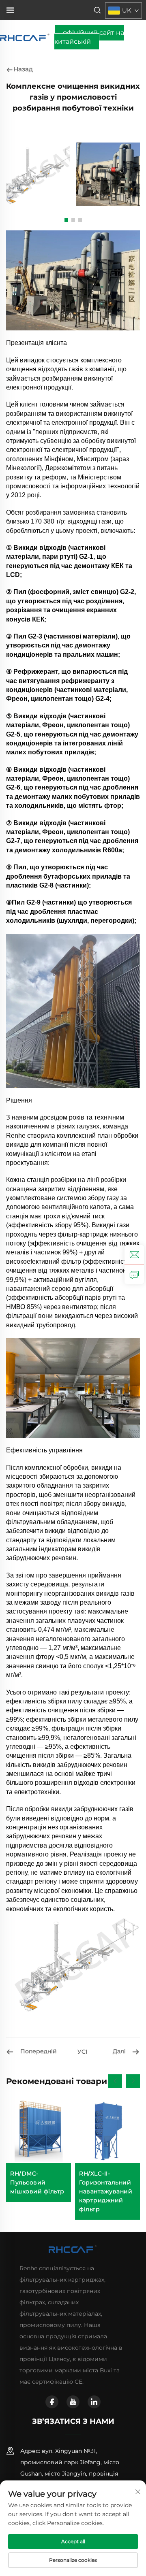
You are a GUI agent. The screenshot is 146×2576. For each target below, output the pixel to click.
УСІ (82, 2052)
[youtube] (73, 2402)
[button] (66, 220)
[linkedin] (94, 2402)
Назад (23, 69)
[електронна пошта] (134, 1255)
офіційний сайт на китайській (89, 37)
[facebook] (52, 2402)
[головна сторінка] (25, 37)
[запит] (134, 1274)
